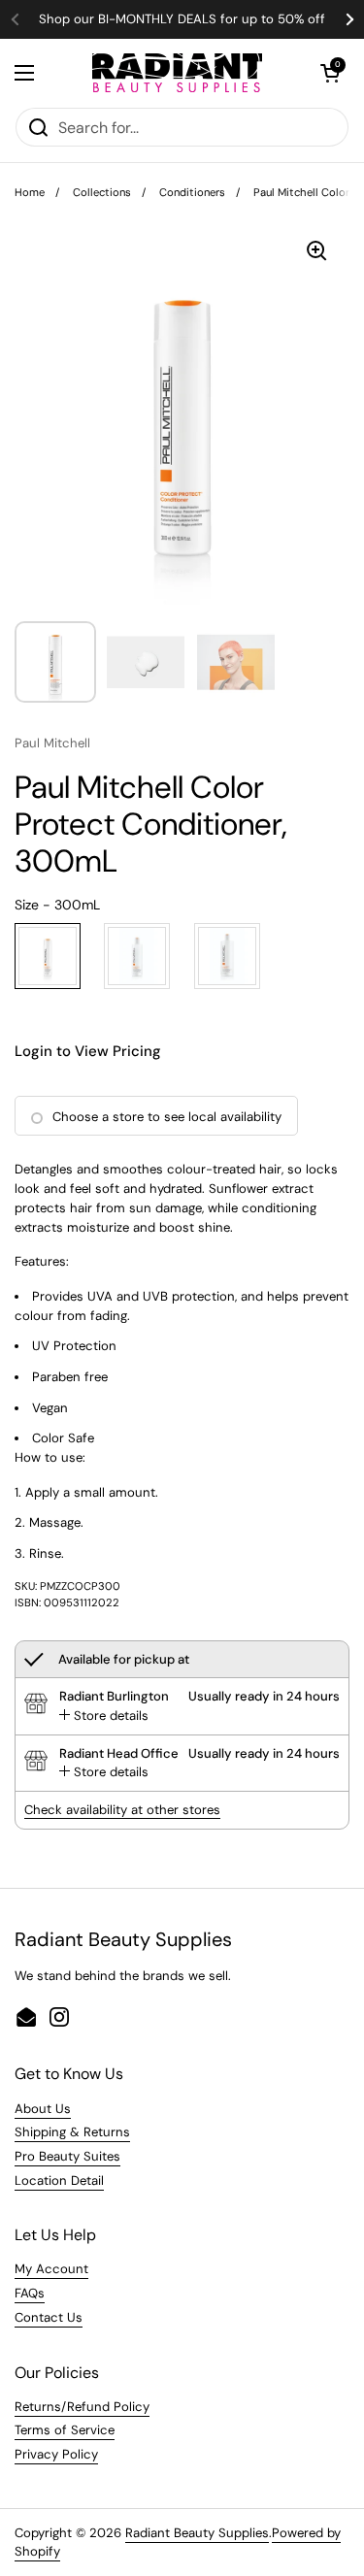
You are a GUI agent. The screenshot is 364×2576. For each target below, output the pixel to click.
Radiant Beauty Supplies (197, 2533)
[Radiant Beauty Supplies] (177, 73)
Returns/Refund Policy (82, 2407)
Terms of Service (65, 2430)
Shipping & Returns (72, 2132)
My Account (51, 2269)
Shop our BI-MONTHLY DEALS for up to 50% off (182, 19)
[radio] (48, 956)
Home (30, 192)
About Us (43, 2109)
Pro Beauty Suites (67, 2156)
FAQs (30, 2293)
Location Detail (59, 2180)
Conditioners (192, 192)
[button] (330, 73)
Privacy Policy (56, 2454)
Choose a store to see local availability (167, 1117)
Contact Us (49, 2317)
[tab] (104, 1716)
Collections (102, 192)
